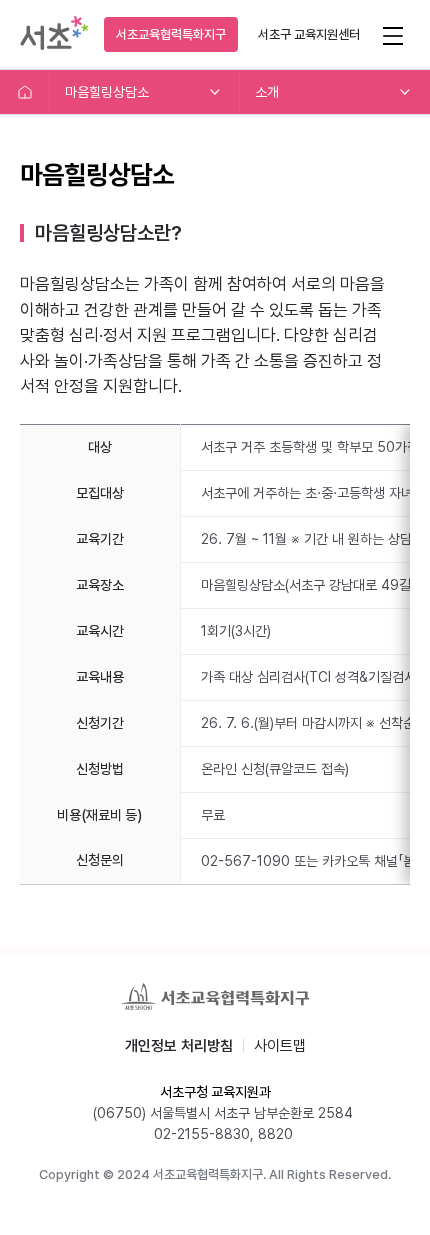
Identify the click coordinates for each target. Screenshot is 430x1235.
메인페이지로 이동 (25, 92)
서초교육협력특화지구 (171, 34)
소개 (267, 92)
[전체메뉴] (392, 34)
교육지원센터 (309, 34)
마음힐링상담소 (107, 92)
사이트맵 (280, 1046)
